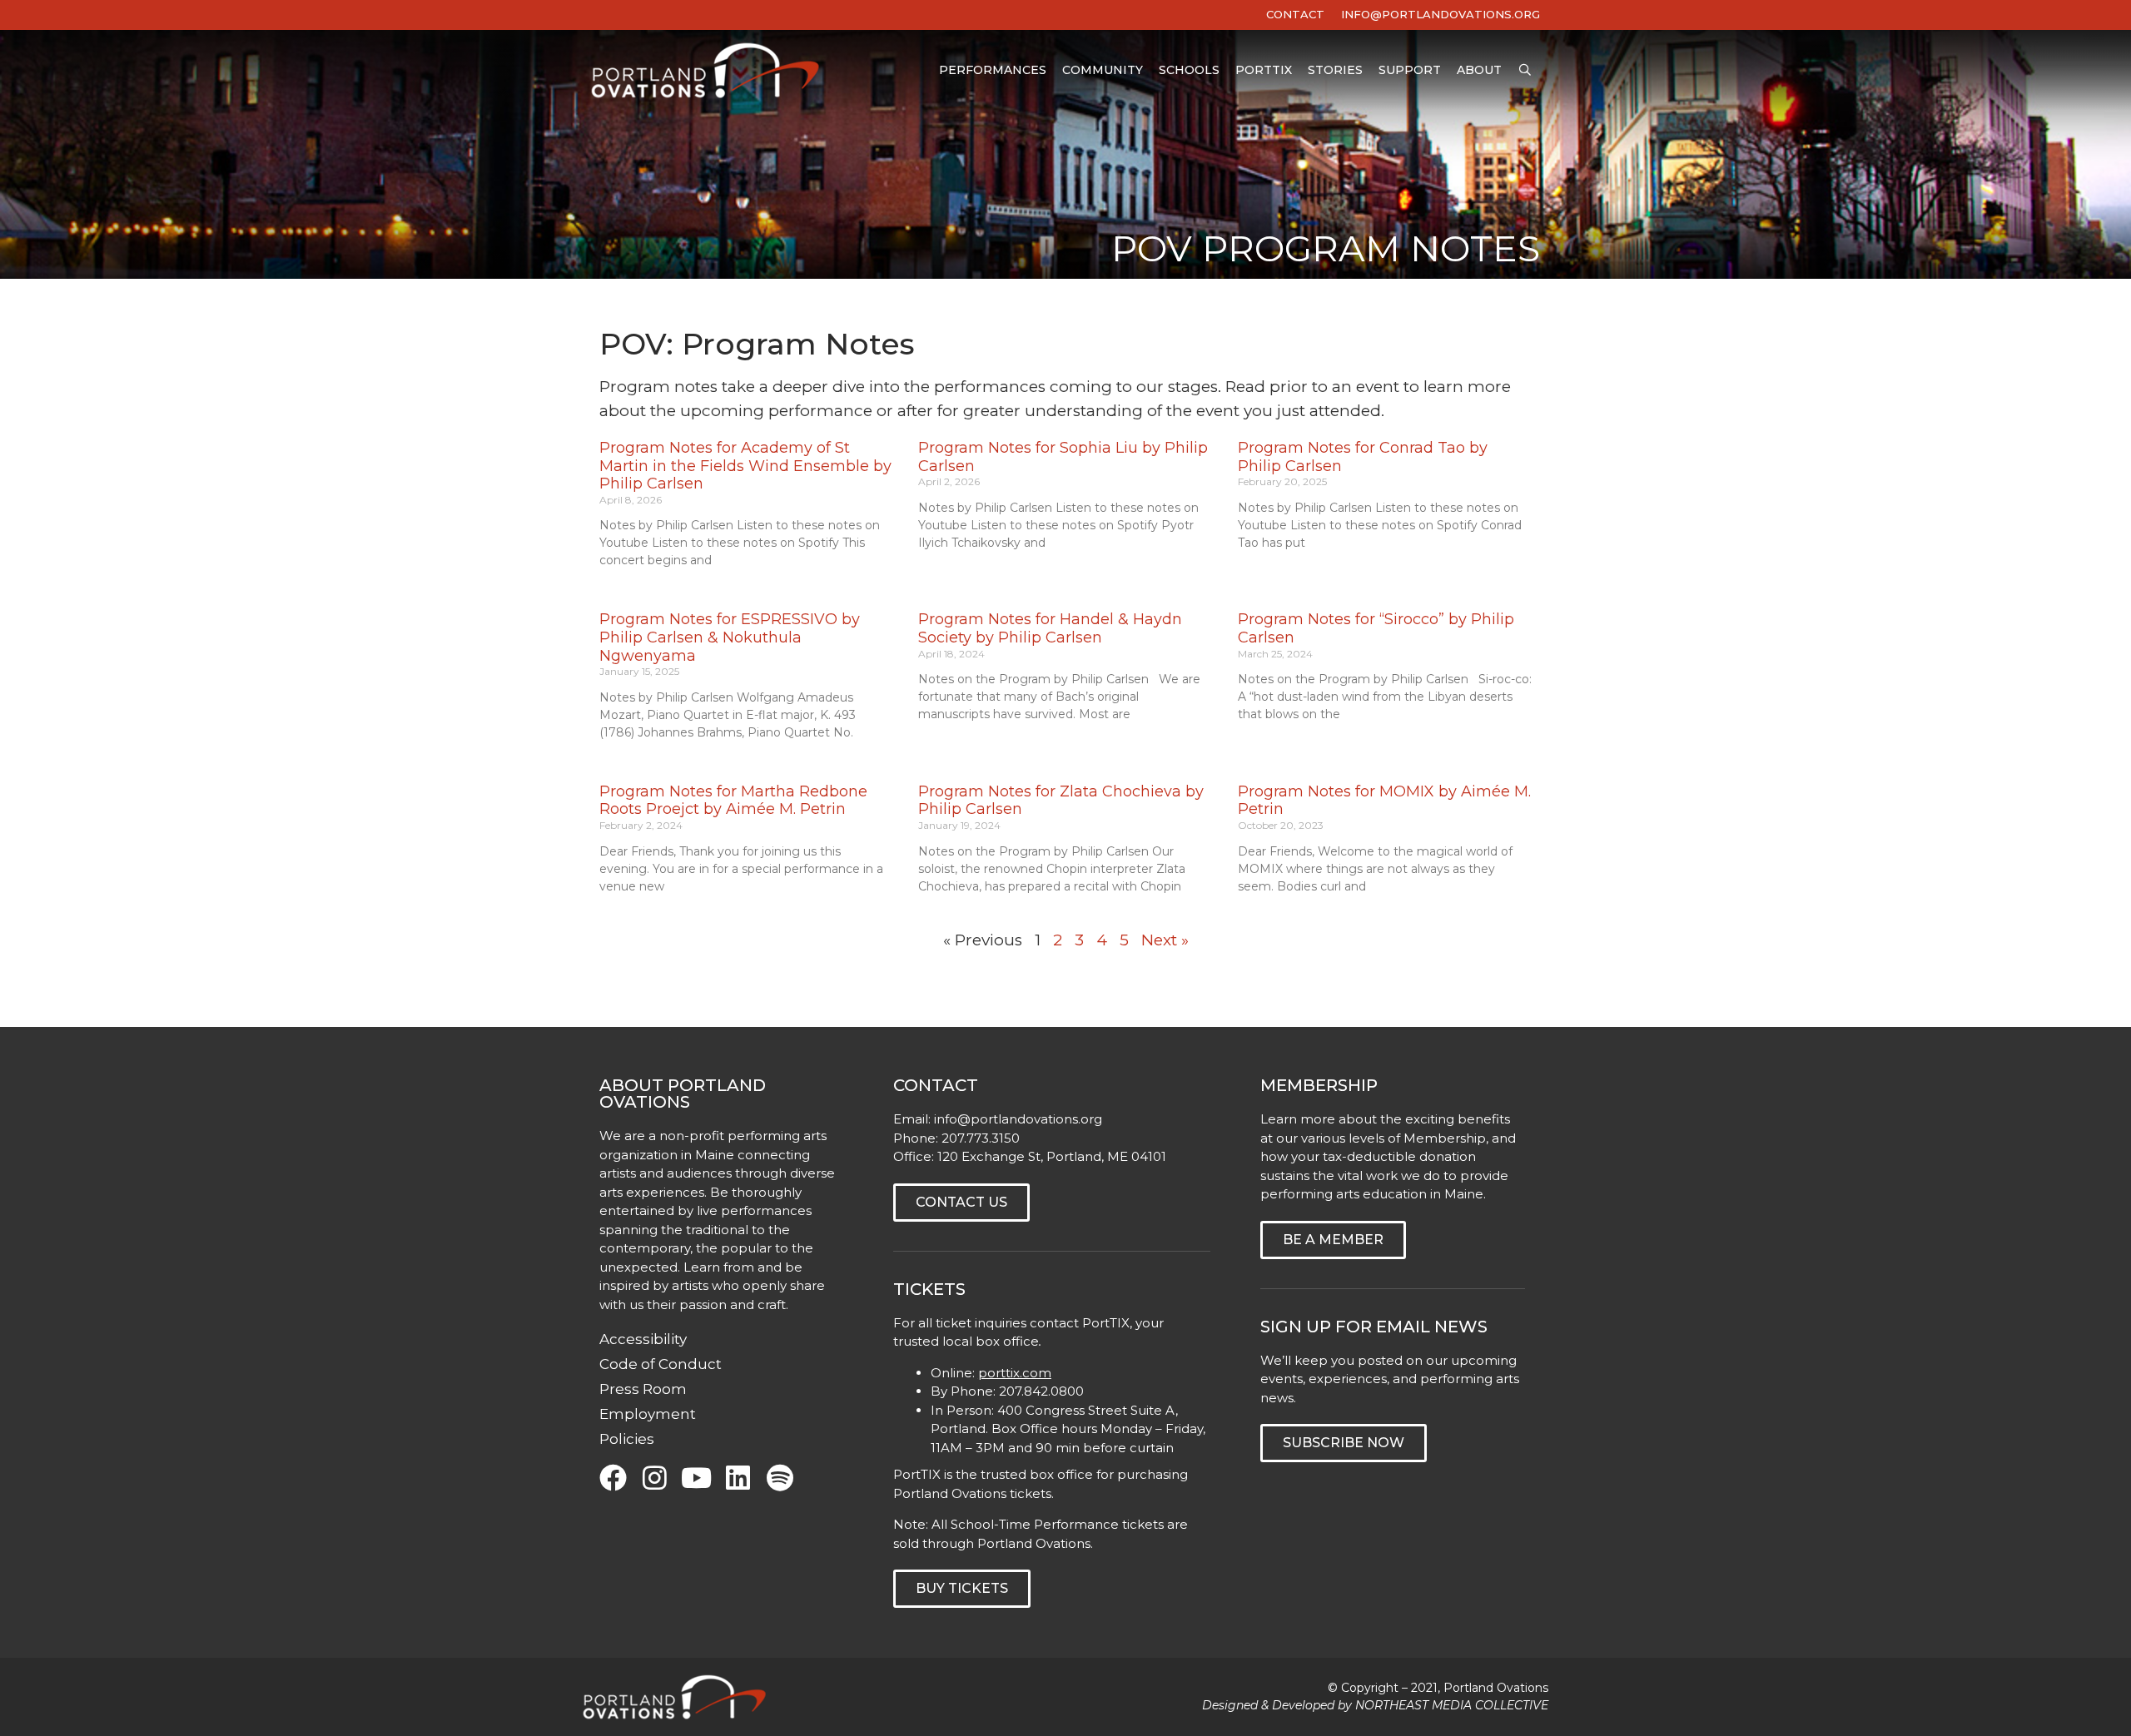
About (1479, 70)
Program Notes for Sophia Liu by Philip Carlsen (1063, 457)
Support (1410, 70)
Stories (1335, 70)
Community (1103, 70)
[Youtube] (696, 1478)
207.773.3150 (981, 1138)
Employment (648, 1414)
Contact (1295, 14)
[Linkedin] (738, 1478)
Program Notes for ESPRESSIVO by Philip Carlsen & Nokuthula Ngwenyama (730, 637)
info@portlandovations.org (1018, 1119)
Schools (1189, 70)
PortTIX (1264, 70)
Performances (993, 70)
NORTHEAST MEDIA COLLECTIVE (1452, 1705)
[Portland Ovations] (709, 70)
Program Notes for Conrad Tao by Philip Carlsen (1363, 457)
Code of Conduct (661, 1364)
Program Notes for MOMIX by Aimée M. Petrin (1384, 801)
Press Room (643, 1389)
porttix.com (1015, 1373)
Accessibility (643, 1339)
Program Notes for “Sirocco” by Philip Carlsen (1376, 628)
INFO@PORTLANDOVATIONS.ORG (1441, 14)
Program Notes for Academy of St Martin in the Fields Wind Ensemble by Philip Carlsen (745, 466)
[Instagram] (655, 1478)
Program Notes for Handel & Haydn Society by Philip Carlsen (1050, 628)
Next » (1165, 940)
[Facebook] (613, 1478)
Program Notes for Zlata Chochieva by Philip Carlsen (1061, 801)
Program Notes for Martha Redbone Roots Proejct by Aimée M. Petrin (733, 801)
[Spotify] (780, 1478)
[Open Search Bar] (1525, 70)
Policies (627, 1439)
